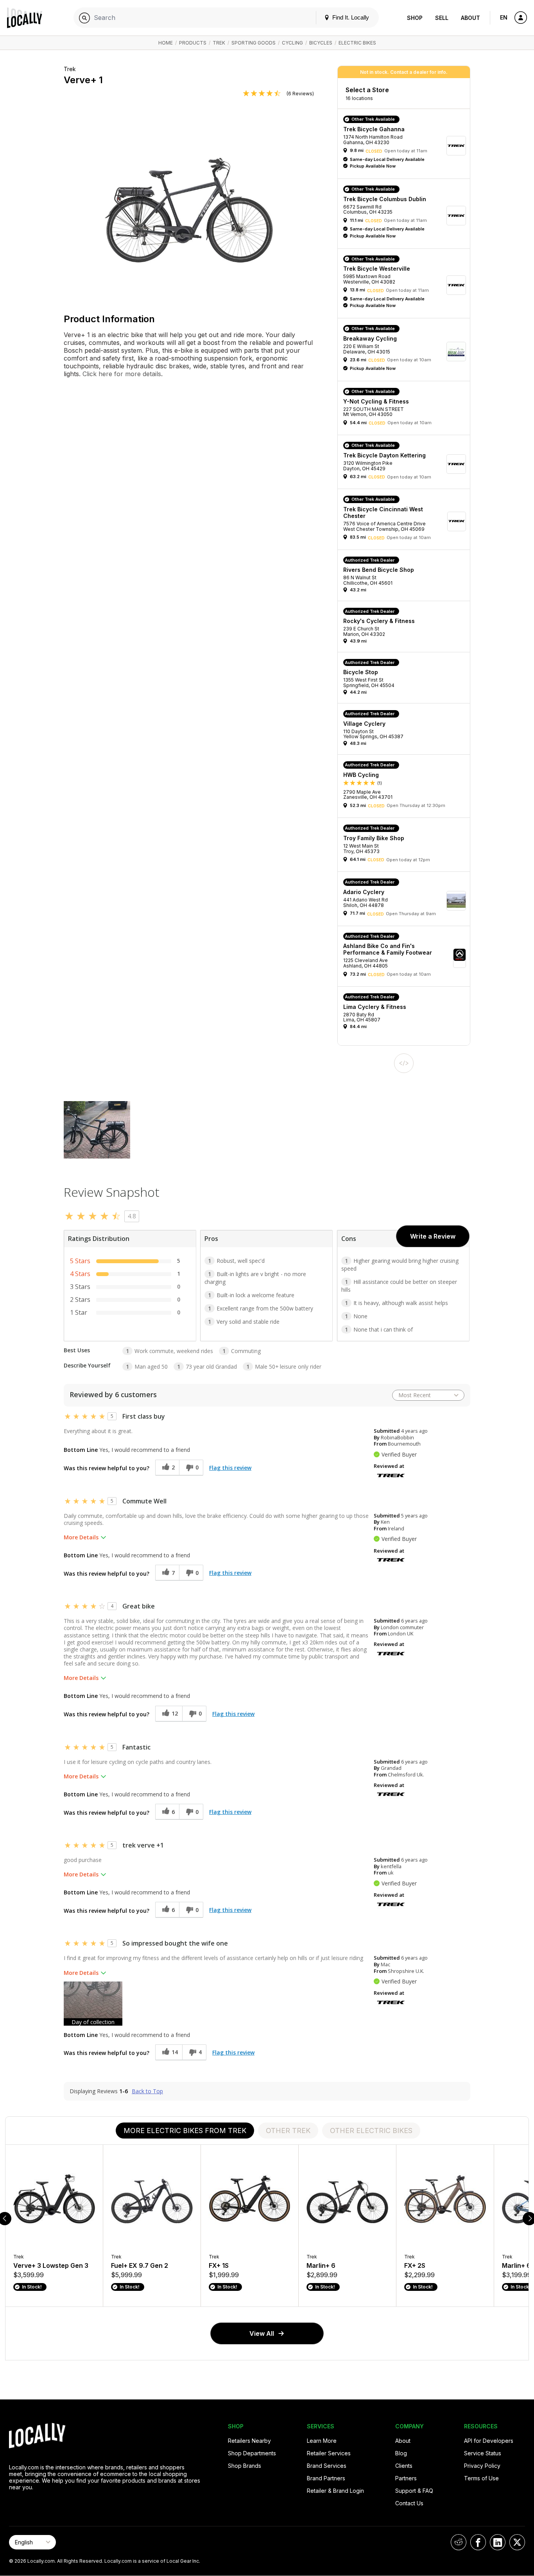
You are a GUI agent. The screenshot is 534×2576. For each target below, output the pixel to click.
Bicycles (321, 43)
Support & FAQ (414, 2491)
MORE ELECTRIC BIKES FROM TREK (185, 2131)
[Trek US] (391, 1475)
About (470, 18)
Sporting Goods (254, 43)
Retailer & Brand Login (335, 2491)
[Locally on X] (517, 2542)
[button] (407, 146)
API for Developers (489, 2441)
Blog (401, 2453)
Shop (415, 18)
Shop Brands (245, 2466)
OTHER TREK (288, 2131)
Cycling (292, 43)
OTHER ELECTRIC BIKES (371, 2131)
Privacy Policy (482, 2466)
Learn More (322, 2441)
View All (262, 2333)
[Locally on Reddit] (459, 2542)
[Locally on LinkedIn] (498, 2542)
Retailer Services (329, 2453)
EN (504, 17)
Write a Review (433, 1236)
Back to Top (147, 2091)
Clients (404, 2466)
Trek (219, 43)
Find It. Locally (350, 17)
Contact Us (409, 2503)
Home (166, 43)
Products (193, 43)
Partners (406, 2478)
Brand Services (327, 2466)
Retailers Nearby (249, 2441)
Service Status (483, 2453)
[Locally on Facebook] (478, 2542)
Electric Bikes (357, 43)
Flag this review (230, 1468)
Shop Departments (252, 2453)
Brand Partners (326, 2478)
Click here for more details (121, 374)
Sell (442, 18)
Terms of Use (481, 2478)
